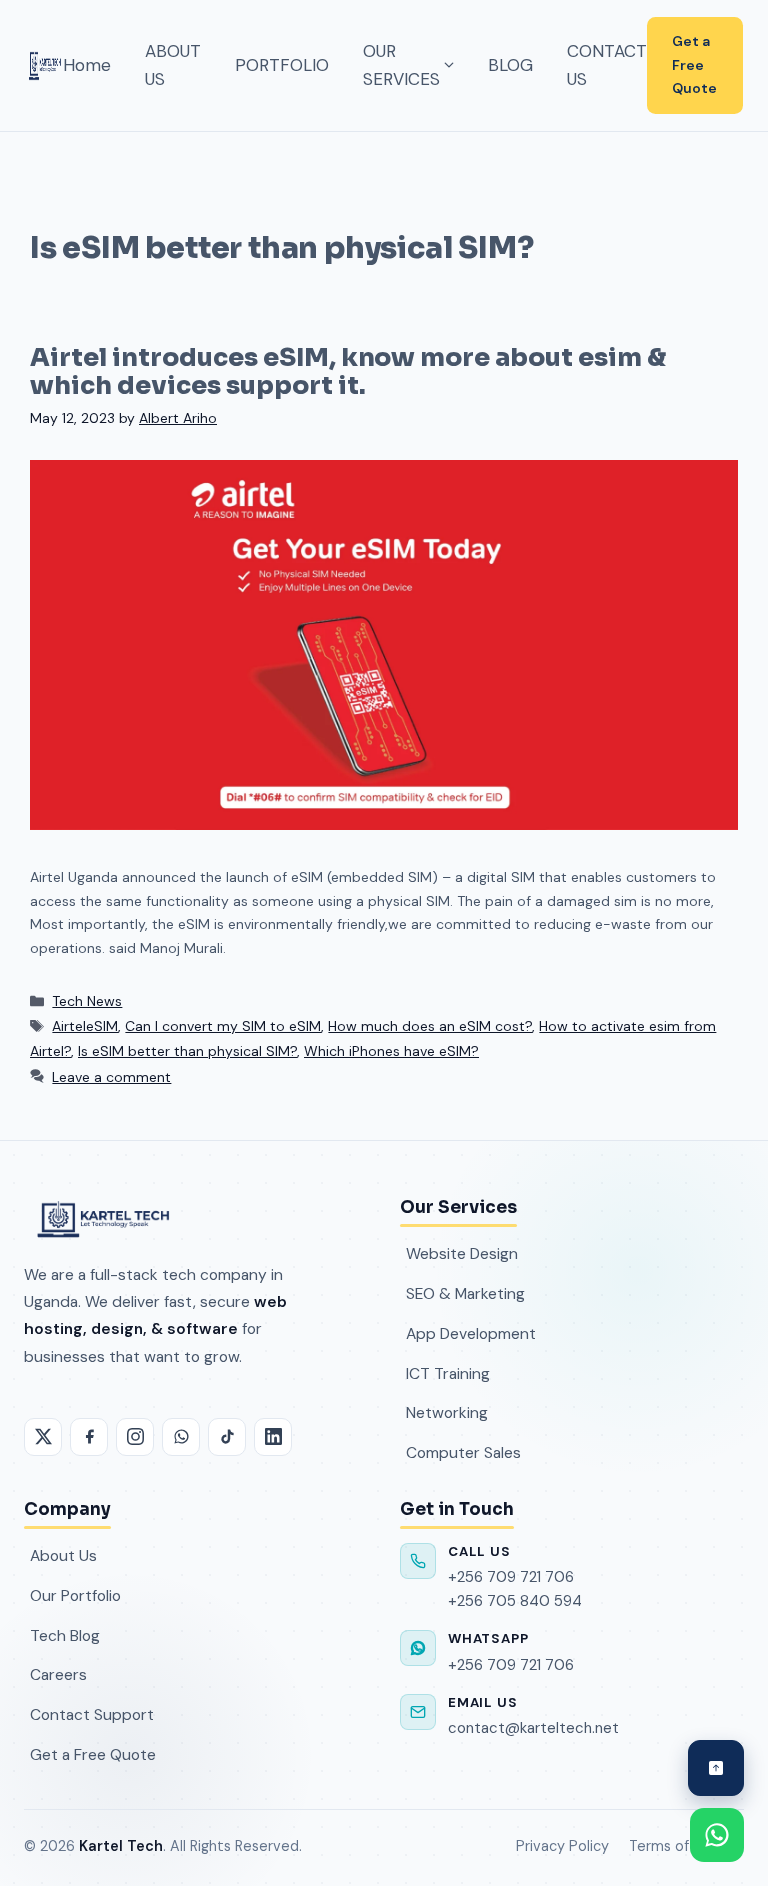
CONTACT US (607, 65)
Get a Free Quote (694, 65)
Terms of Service (686, 1846)
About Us (63, 1555)
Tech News (87, 1001)
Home (87, 65)
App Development (471, 1333)
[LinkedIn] (273, 1437)
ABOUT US (173, 65)
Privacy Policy (562, 1846)
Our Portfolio (75, 1595)
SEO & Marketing (465, 1293)
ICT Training (448, 1373)
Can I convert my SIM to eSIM (223, 1026)
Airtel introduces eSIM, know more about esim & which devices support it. (348, 371)
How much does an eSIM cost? (430, 1026)
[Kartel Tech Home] (44, 65)
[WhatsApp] (181, 1437)
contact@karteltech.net (533, 1728)
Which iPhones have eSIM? (391, 1051)
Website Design (462, 1253)
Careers (58, 1674)
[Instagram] (135, 1437)
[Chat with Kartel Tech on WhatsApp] (717, 1835)
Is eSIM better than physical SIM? (187, 1051)
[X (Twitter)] (43, 1437)
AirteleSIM (85, 1026)
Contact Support (92, 1714)
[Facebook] (89, 1437)
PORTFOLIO (282, 65)
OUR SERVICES (401, 65)
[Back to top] (716, 1768)
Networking (447, 1412)
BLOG (510, 65)
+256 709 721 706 (511, 1577)
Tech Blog (65, 1635)
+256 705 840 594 (515, 1601)
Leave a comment (111, 1077)
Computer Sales (463, 1452)
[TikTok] (227, 1437)
